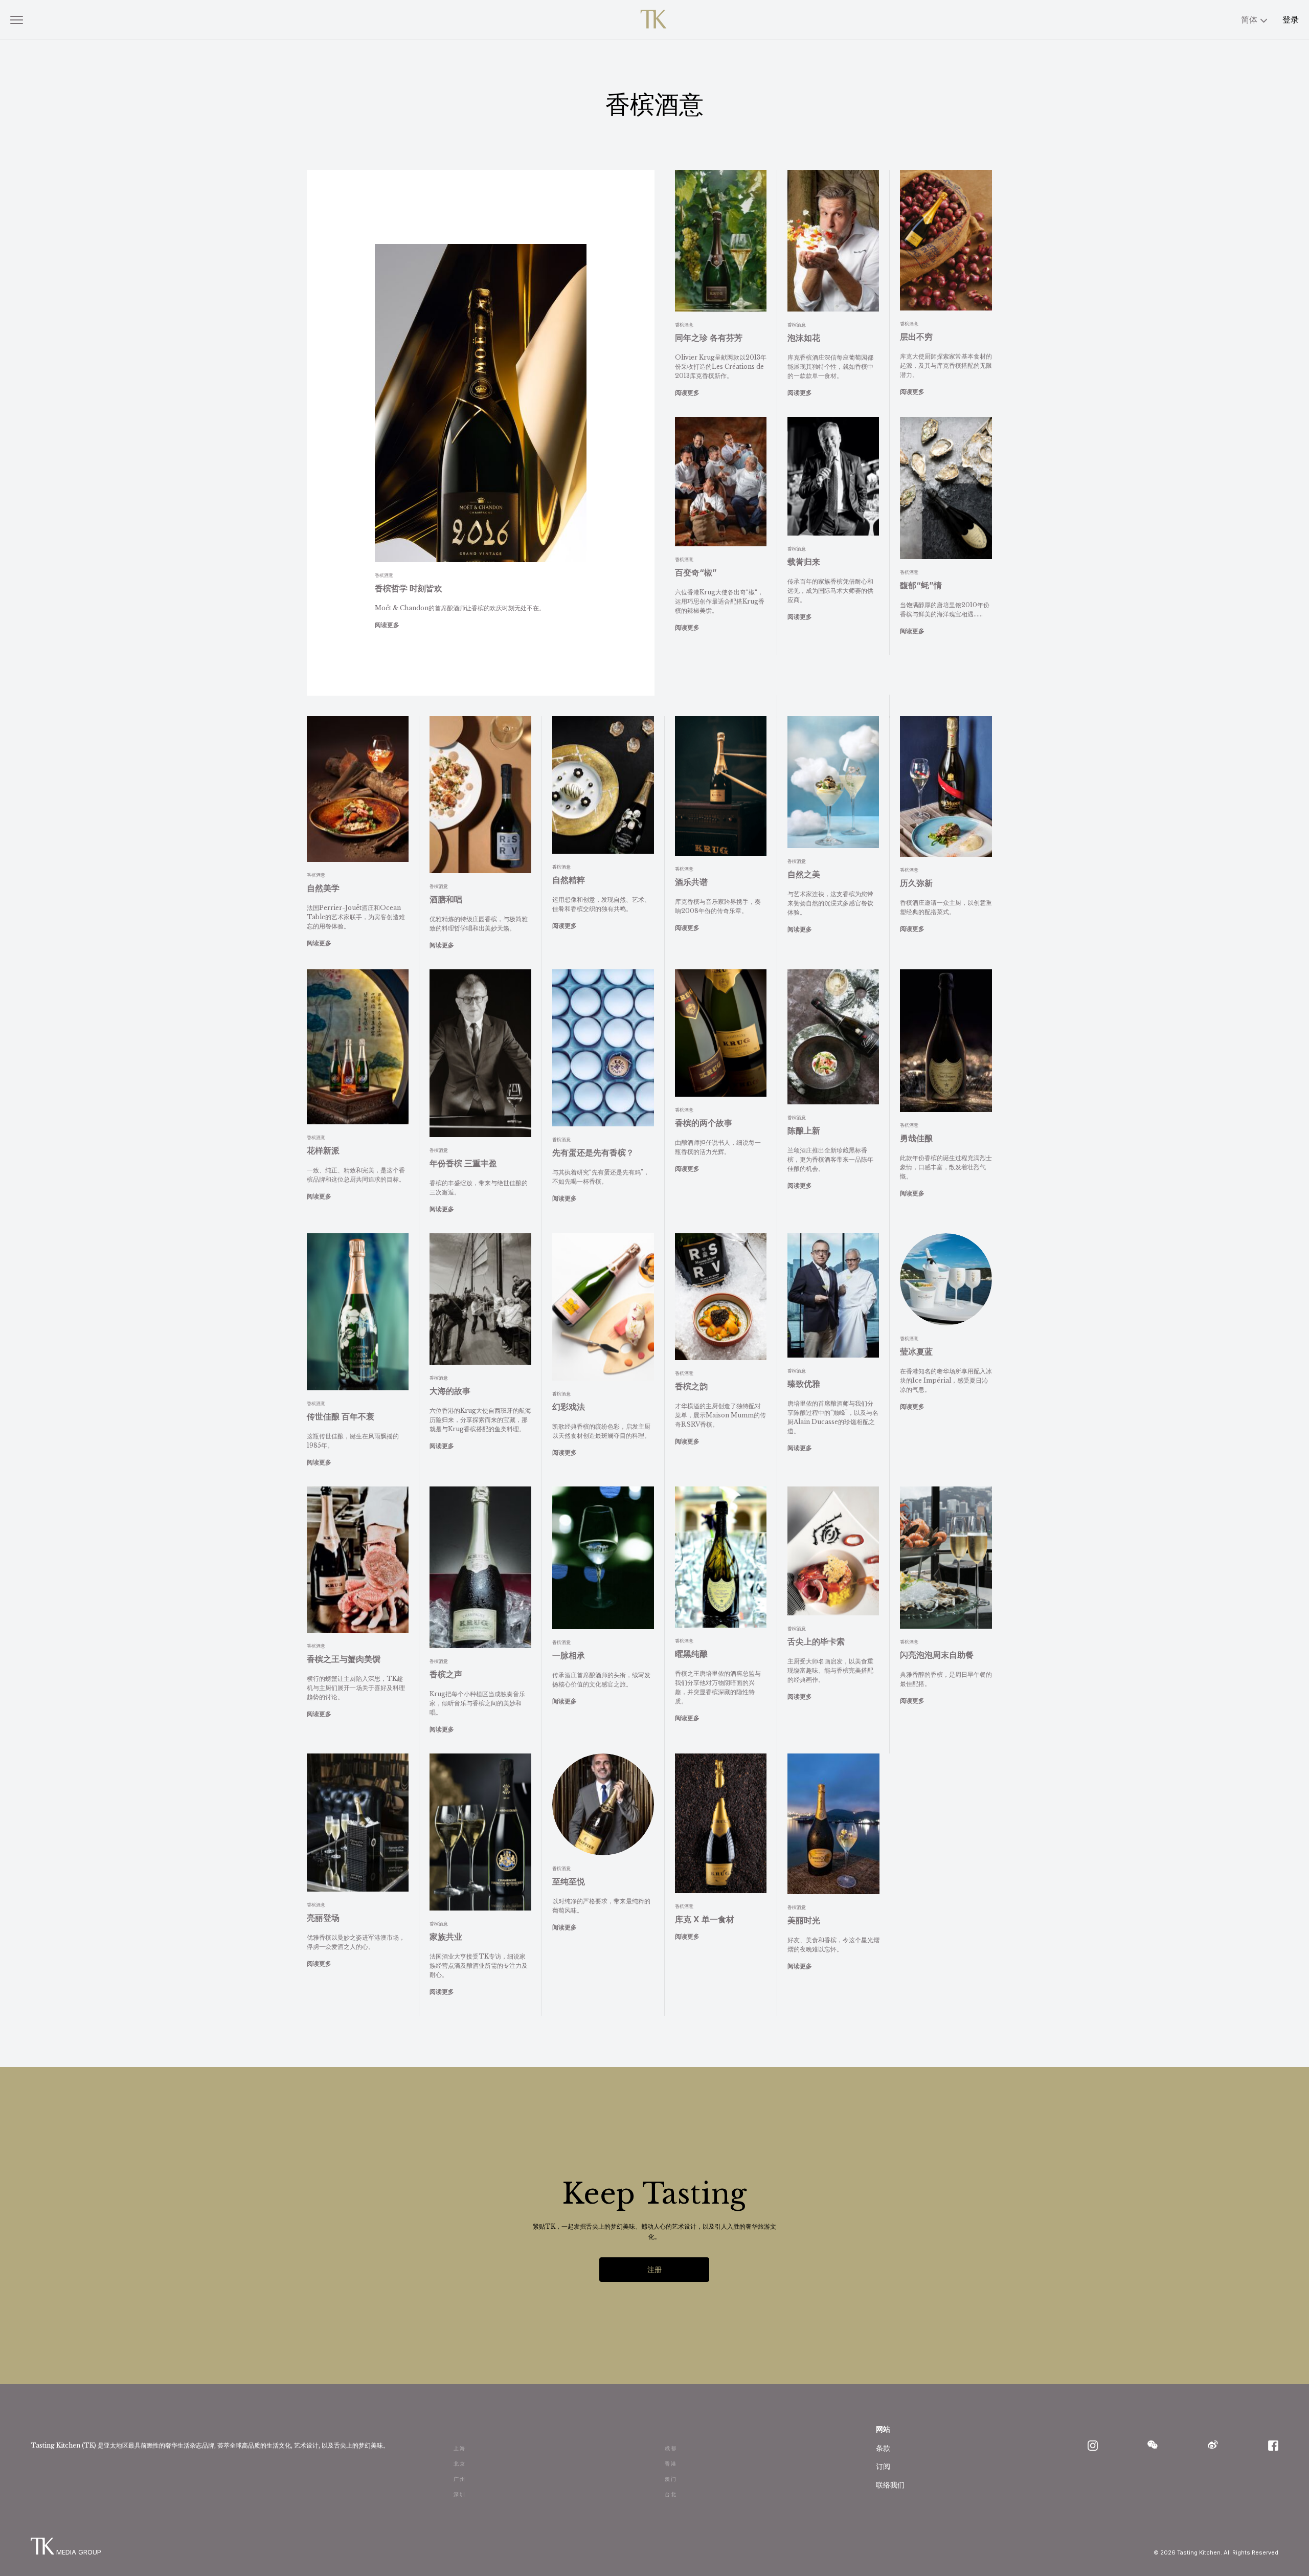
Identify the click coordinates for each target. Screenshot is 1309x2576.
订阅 (883, 2466)
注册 (654, 2269)
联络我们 (890, 2485)
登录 (1291, 19)
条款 (883, 2448)
